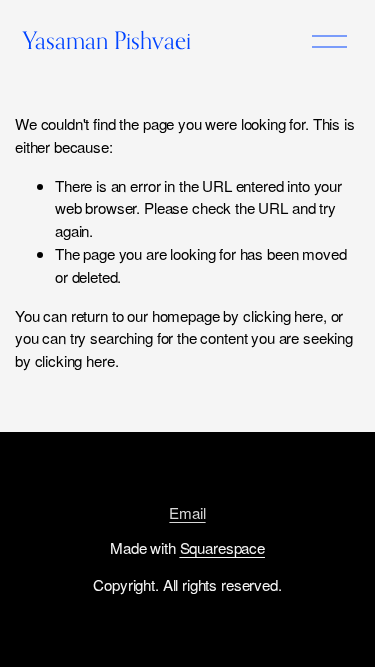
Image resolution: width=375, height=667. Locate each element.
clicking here (283, 315)
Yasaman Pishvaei (107, 40)
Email (187, 512)
